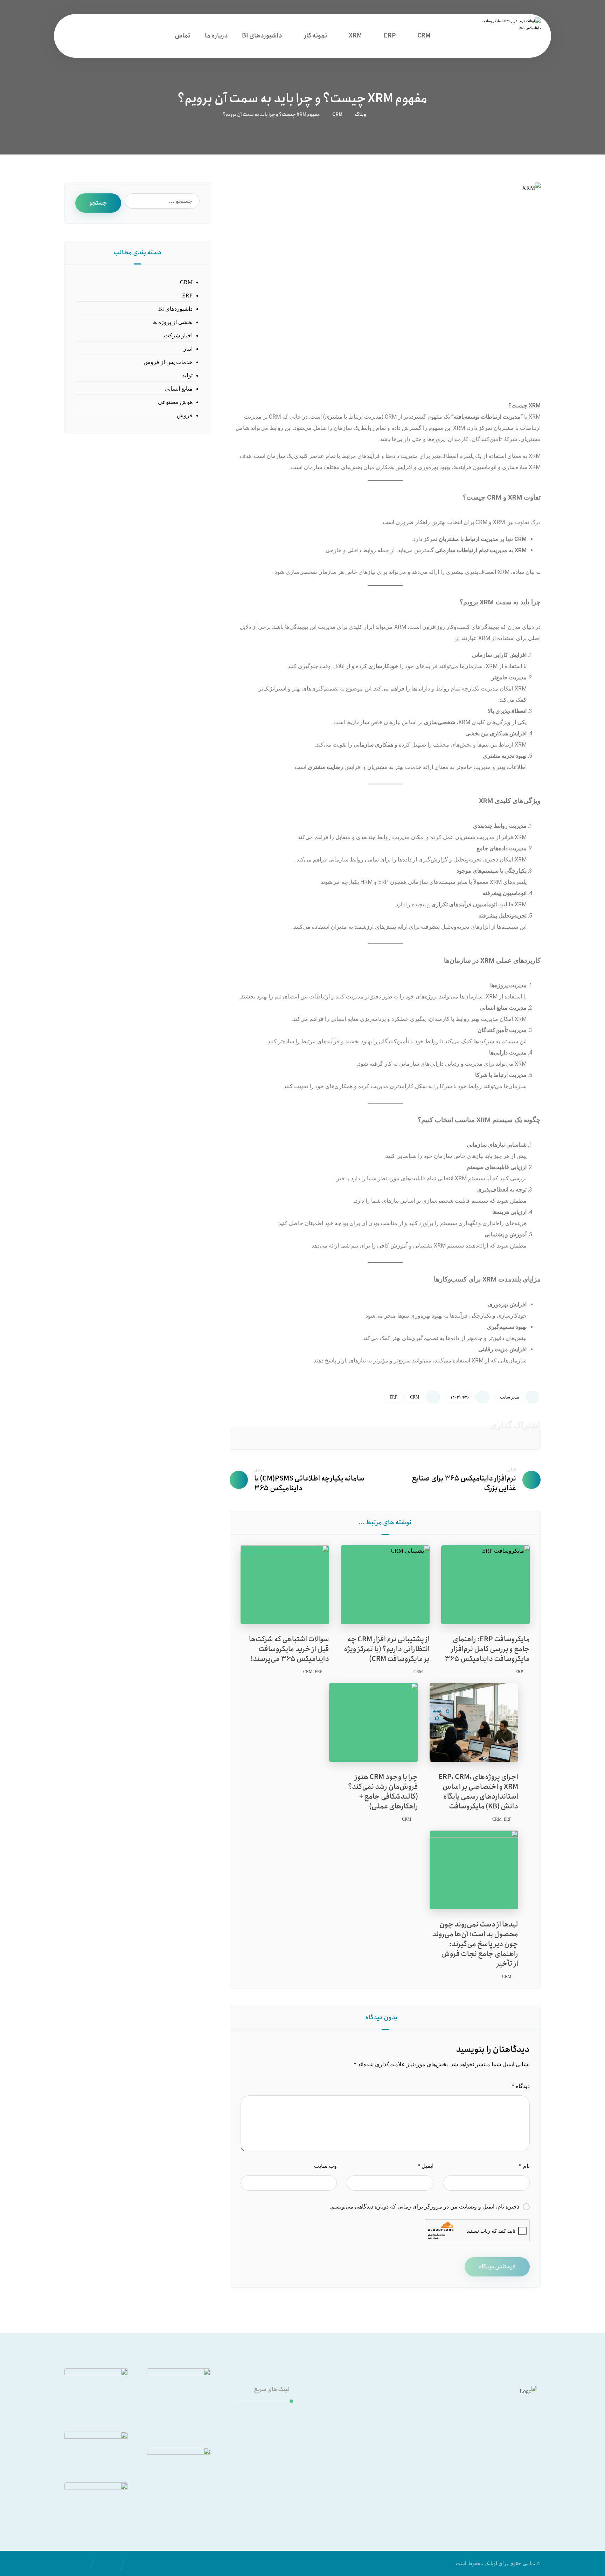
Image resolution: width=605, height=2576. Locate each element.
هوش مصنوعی (175, 402)
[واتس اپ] (488, 2470)
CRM (415, 1397)
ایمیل (425, 2166)
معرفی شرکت (264, 2425)
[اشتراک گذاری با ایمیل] (259, 1439)
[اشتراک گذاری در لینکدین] (410, 1439)
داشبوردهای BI (175, 309)
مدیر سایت (509, 1397)
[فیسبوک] (460, 2470)
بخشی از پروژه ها (172, 322)
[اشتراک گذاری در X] (461, 1439)
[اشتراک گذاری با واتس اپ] (360, 1439)
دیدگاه (521, 2086)
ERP (394, 1397)
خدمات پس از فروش (168, 362)
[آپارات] (502, 2470)
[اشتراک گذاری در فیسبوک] (512, 1439)
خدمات (273, 2414)
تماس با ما (269, 2436)
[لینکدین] (516, 2470)
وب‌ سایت (325, 2166)
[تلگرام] (474, 2470)
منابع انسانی (179, 389)
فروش (185, 415)
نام (524, 2166)
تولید (187, 375)
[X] (446, 2470)
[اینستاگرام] (530, 2470)
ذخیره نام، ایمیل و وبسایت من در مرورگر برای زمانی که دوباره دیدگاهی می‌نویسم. (425, 2207)
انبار (188, 349)
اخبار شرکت (178, 335)
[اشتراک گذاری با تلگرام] (309, 1439)
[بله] (432, 2470)
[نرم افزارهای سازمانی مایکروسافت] (507, 36)
